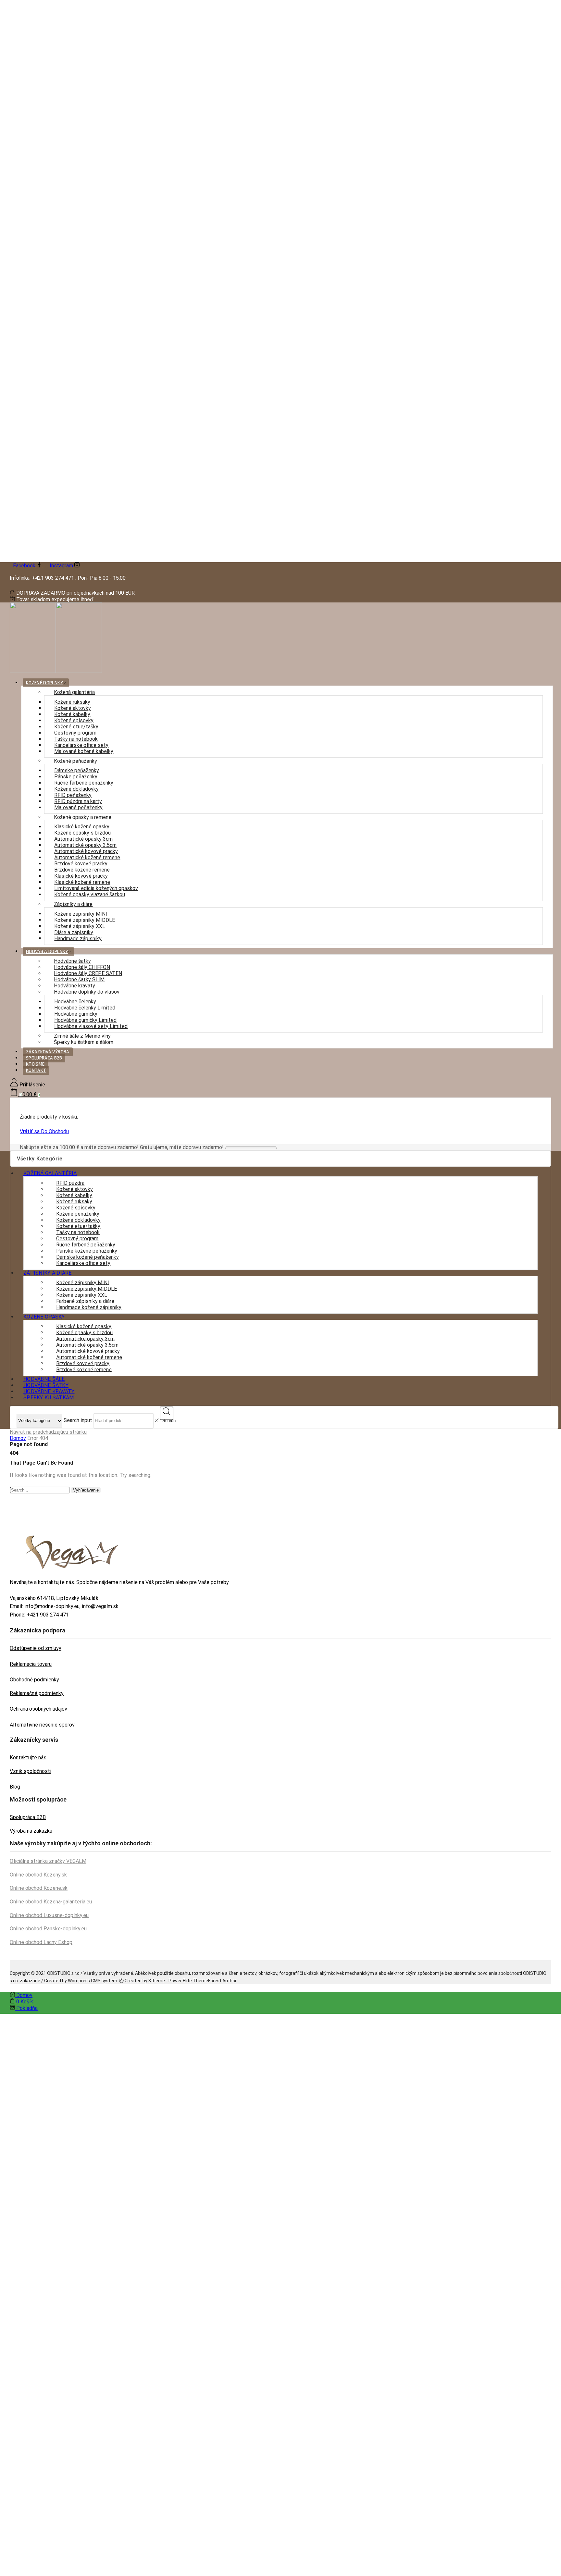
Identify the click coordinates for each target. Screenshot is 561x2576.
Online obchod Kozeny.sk (38, 1875)
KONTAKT (36, 1070)
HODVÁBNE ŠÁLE (44, 1379)
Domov (18, 1438)
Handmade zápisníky (78, 938)
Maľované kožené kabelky (84, 751)
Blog (15, 1787)
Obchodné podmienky (34, 1680)
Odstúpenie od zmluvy (36, 1648)
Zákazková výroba (48, 1052)
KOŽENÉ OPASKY (44, 1317)
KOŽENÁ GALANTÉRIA (50, 1173)
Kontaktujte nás (28, 1758)
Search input (78, 1420)
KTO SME (35, 1064)
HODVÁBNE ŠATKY (46, 1385)
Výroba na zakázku (31, 1831)
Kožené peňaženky (75, 761)
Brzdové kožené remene (84, 1369)
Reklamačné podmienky (37, 1693)
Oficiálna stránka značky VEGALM (48, 1861)
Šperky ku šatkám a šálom (84, 1042)
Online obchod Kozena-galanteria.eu (51, 1902)
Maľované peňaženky (78, 807)
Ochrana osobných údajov (38, 1709)
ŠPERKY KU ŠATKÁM (49, 1398)
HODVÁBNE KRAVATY (49, 1391)
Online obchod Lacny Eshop (41, 1942)
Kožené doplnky (44, 683)
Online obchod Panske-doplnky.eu (48, 1929)
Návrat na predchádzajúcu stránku (48, 1432)
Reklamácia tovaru (31, 1664)
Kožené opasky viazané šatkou (90, 894)
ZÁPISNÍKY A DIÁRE (48, 1273)
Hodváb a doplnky (47, 952)
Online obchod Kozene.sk (39, 1888)
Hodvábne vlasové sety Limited (91, 1026)
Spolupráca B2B (44, 1058)
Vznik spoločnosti (31, 1771)
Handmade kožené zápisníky (89, 1307)
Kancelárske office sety (83, 1263)
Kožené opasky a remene (83, 817)
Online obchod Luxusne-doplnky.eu (49, 1915)
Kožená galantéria (74, 692)
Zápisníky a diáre (73, 904)
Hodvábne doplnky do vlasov (87, 992)
